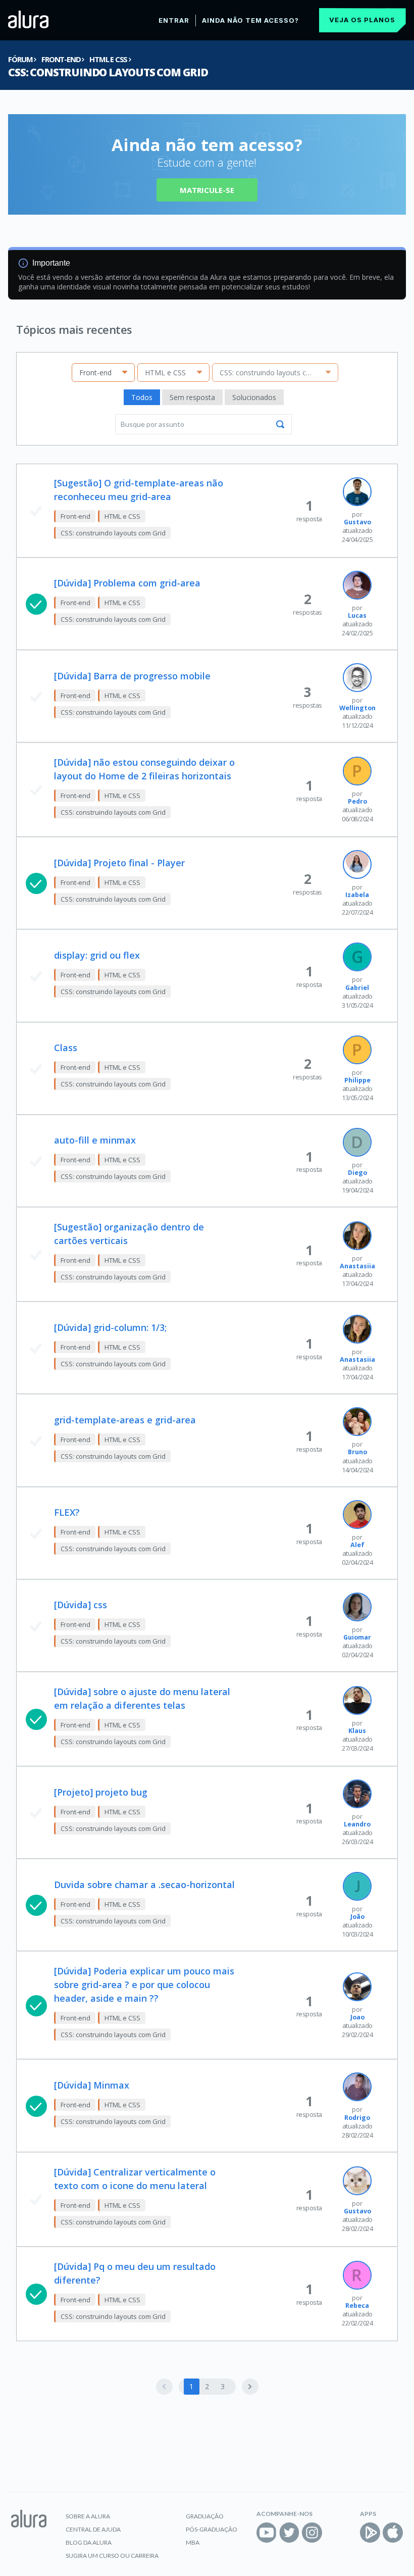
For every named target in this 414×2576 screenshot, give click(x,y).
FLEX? (67, 1512)
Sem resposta (192, 397)
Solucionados (254, 397)
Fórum (20, 59)
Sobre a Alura (88, 2516)
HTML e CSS (108, 59)
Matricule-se (207, 190)
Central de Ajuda (93, 2529)
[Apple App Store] (393, 2533)
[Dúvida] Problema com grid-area (127, 583)
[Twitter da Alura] (289, 2533)
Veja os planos (362, 20)
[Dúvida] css (81, 1605)
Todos (142, 397)
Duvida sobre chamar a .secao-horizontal (144, 1885)
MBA (193, 2542)
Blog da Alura (89, 2542)
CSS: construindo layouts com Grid (108, 72)
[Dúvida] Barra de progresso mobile (132, 676)
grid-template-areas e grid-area (125, 1420)
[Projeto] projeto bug (101, 1792)
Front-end (61, 59)
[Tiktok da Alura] (335, 2533)
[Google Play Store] (370, 2533)
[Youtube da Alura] (267, 2533)
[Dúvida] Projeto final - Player (119, 863)
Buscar (280, 424)
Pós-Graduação (212, 2529)
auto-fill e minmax (95, 1140)
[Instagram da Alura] (312, 2533)
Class (66, 1048)
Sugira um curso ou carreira (112, 2556)
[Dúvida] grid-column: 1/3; (110, 1327)
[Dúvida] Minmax (92, 2085)
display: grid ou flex (97, 955)
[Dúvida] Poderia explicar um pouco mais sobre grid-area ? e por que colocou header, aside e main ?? (144, 1985)
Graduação (205, 2516)
